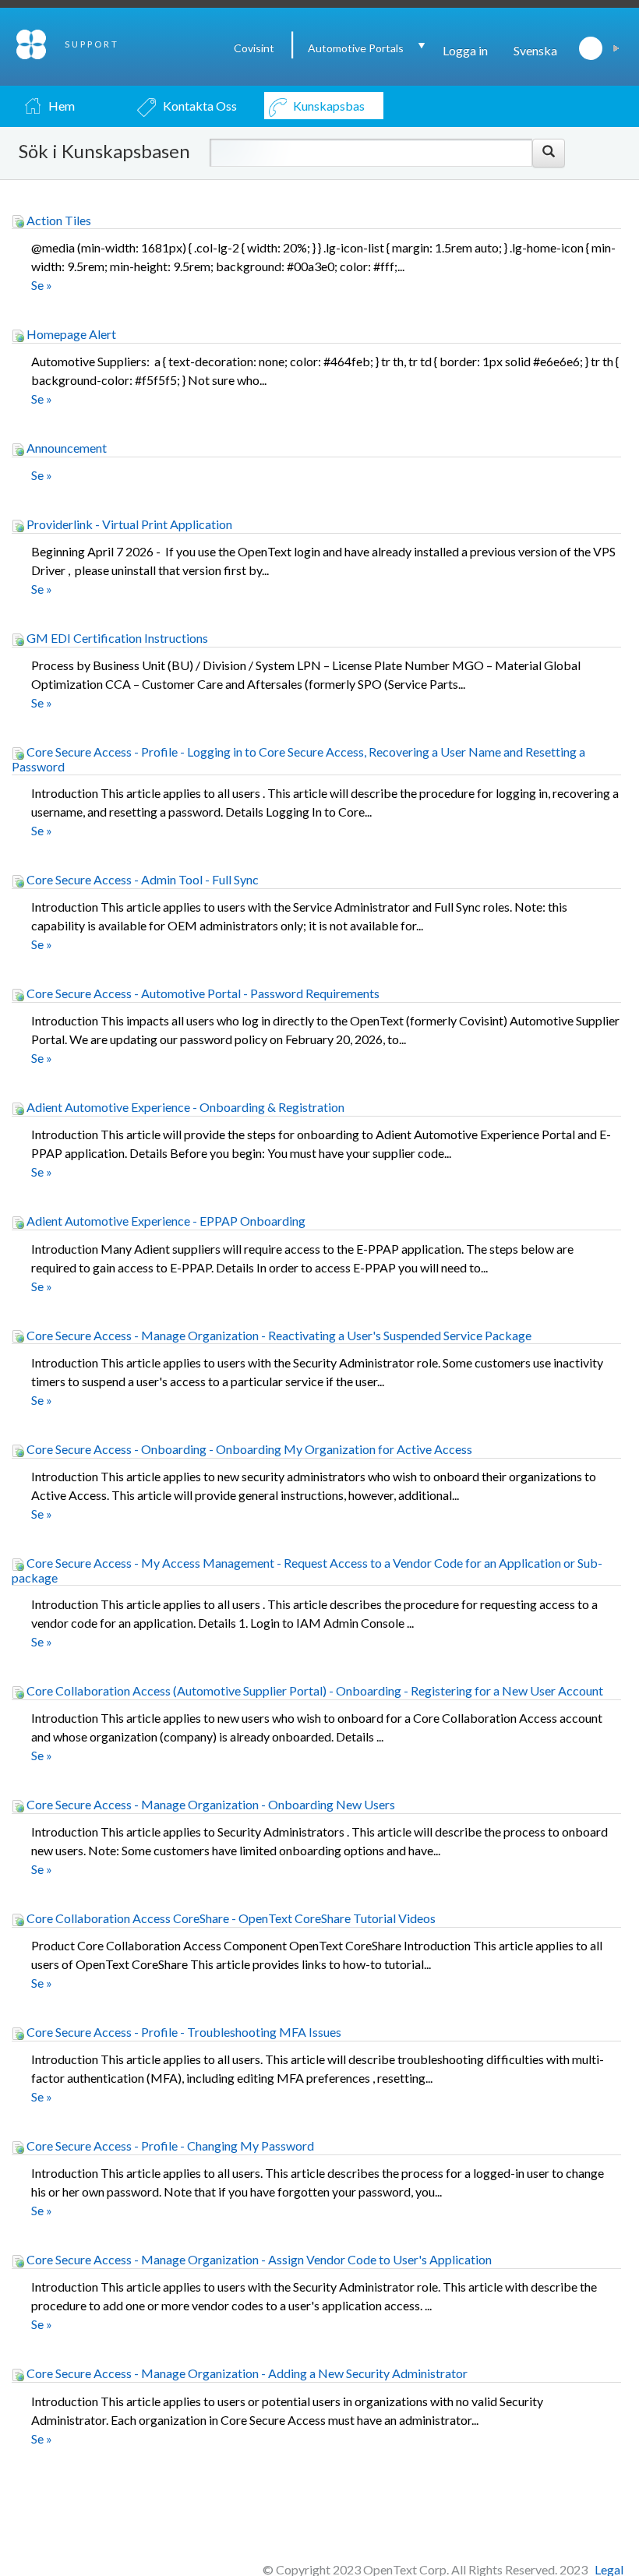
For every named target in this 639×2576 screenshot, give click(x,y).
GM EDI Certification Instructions (116, 638)
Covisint (254, 48)
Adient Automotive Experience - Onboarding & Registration (184, 1107)
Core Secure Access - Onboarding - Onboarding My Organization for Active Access (248, 1449)
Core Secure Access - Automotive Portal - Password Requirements (202, 993)
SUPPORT (92, 44)
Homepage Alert (70, 334)
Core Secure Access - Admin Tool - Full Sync (141, 879)
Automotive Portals (356, 48)
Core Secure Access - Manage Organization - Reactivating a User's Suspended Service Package (278, 1335)
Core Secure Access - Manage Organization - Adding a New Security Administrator (246, 2373)
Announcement (65, 448)
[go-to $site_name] (32, 42)
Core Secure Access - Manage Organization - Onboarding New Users (210, 1804)
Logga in (465, 50)
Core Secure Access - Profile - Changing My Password (169, 2145)
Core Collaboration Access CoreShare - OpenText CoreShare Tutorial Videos (230, 1918)
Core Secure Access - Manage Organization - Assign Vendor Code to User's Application (258, 2259)
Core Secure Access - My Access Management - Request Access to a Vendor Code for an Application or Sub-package (307, 1570)
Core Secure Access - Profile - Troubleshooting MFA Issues (183, 2032)
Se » (42, 285)
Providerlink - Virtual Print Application (128, 524)
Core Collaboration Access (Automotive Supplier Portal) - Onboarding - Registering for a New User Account (314, 1690)
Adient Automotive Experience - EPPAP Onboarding (165, 1221)
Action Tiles (58, 220)
